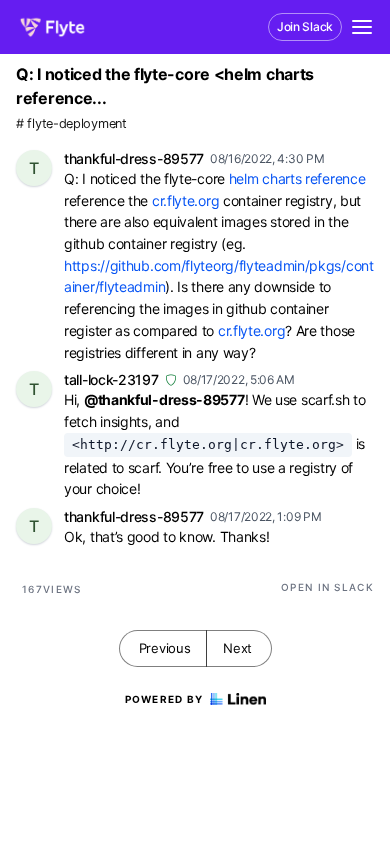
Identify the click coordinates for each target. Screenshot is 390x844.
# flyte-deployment (71, 123)
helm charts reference (299, 178)
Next (237, 648)
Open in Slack (327, 587)
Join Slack (305, 26)
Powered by (164, 699)
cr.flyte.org (185, 200)
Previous (165, 648)
